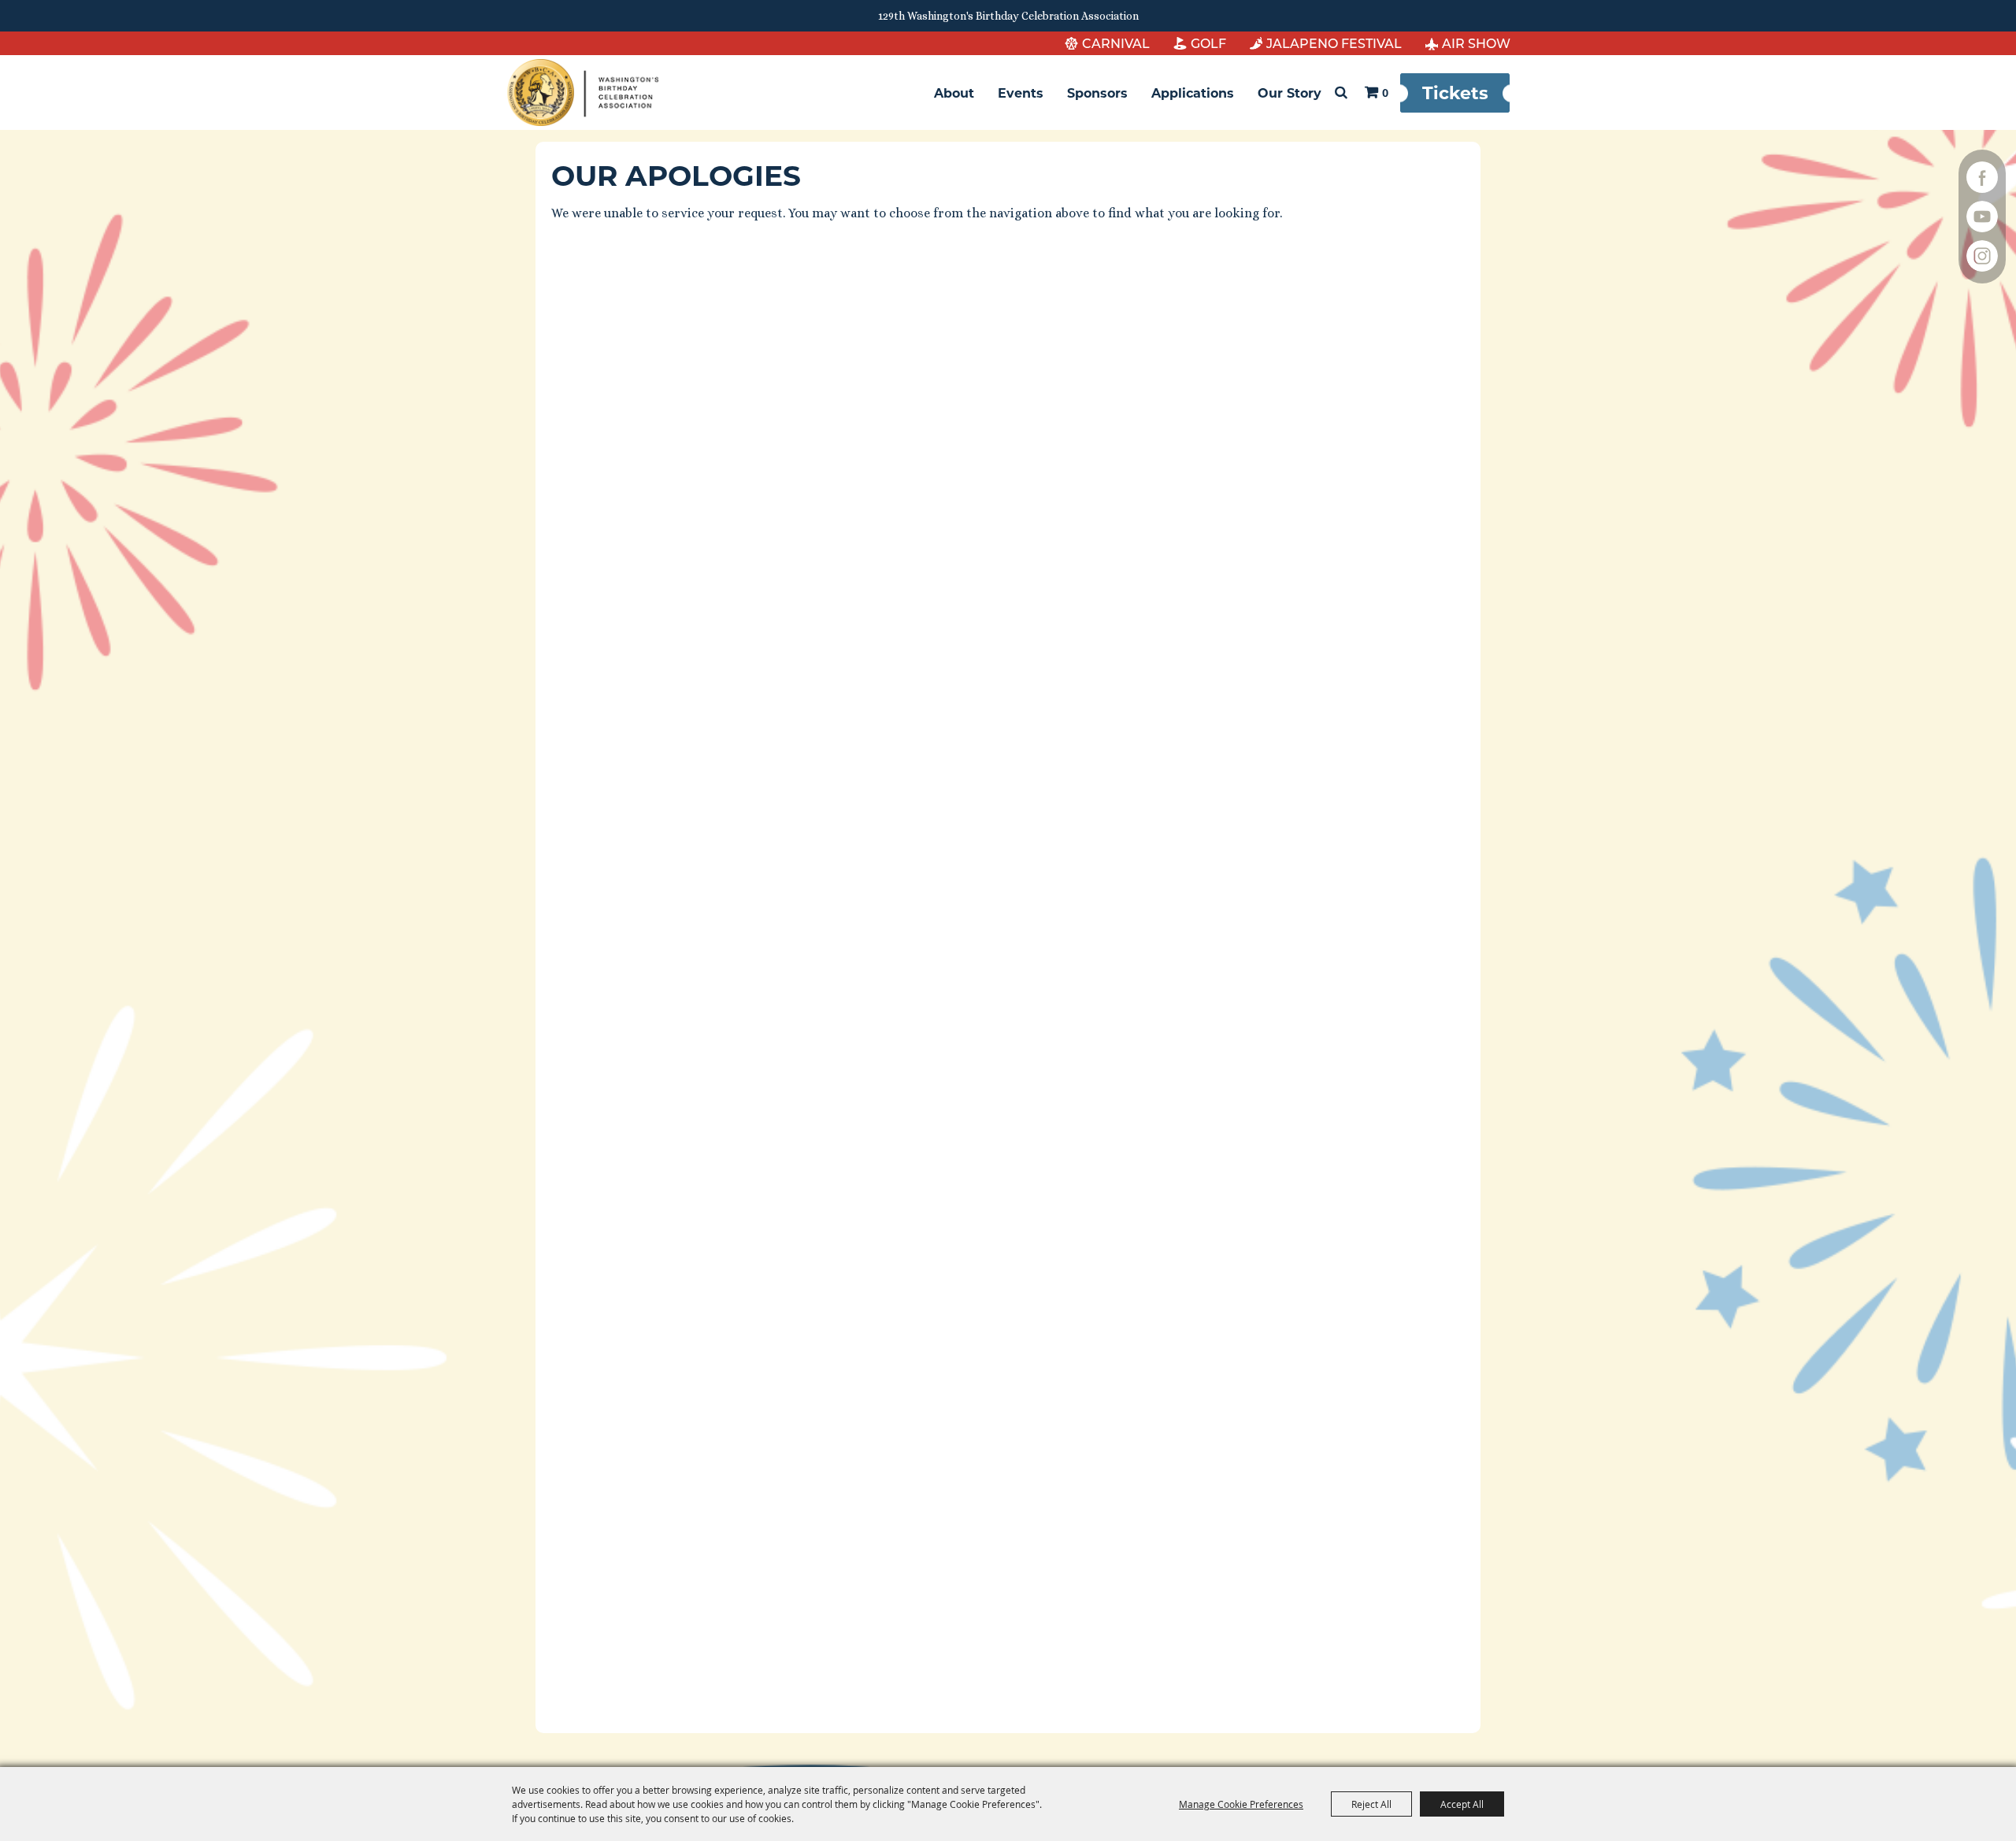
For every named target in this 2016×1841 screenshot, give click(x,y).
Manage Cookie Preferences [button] (1241, 1804)
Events (1021, 93)
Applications (1193, 93)
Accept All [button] (1462, 1804)
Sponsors (1097, 93)
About (954, 93)
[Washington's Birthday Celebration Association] (583, 93)
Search (1341, 93)
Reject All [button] (1371, 1804)
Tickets (1455, 92)
